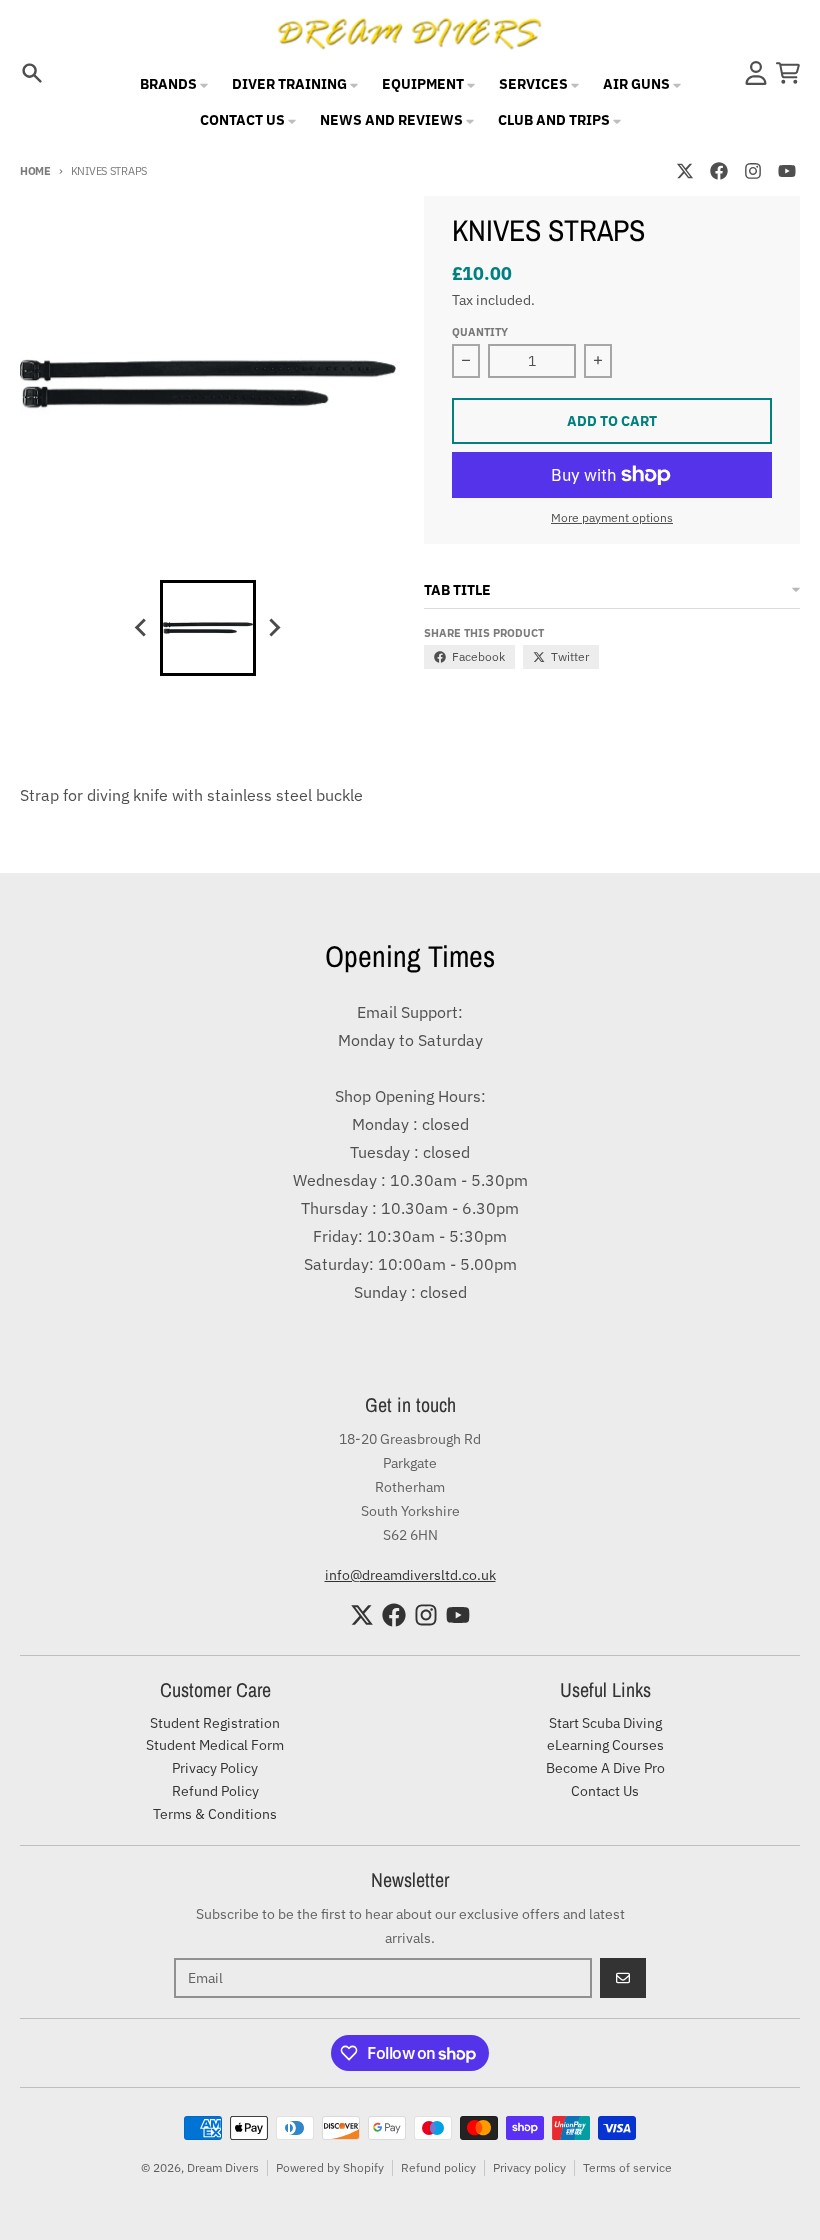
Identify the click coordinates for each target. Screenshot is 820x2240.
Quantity (480, 332)
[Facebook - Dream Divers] (719, 171)
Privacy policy (529, 2167)
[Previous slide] (142, 628)
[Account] (756, 73)
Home (35, 171)
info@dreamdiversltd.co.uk (410, 1575)
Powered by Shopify (330, 2167)
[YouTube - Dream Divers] (787, 171)
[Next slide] (274, 628)
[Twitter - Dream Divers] (685, 171)
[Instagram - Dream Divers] (753, 171)
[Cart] (788, 73)
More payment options (612, 517)
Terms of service (627, 2167)
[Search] (32, 73)
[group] (208, 628)
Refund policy (438, 2167)
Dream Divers (223, 2167)
